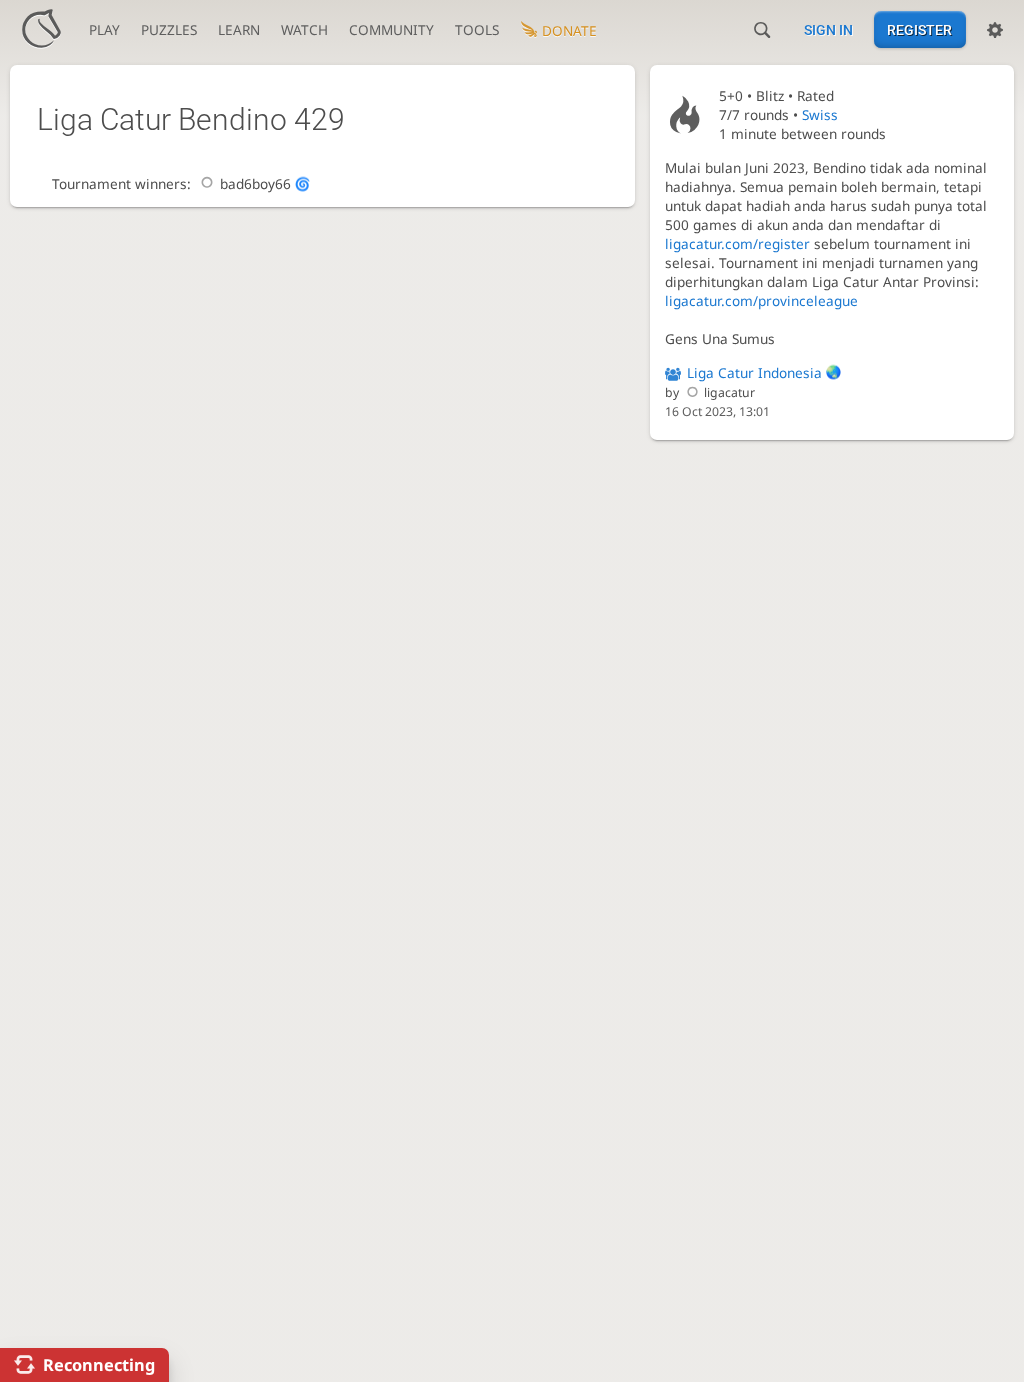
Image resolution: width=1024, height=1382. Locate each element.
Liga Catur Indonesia (754, 372)
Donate (569, 30)
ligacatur (729, 392)
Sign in (828, 30)
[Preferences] (995, 30)
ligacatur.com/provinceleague (761, 300)
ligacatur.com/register (737, 243)
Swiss (820, 114)
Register (919, 30)
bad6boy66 (255, 183)
